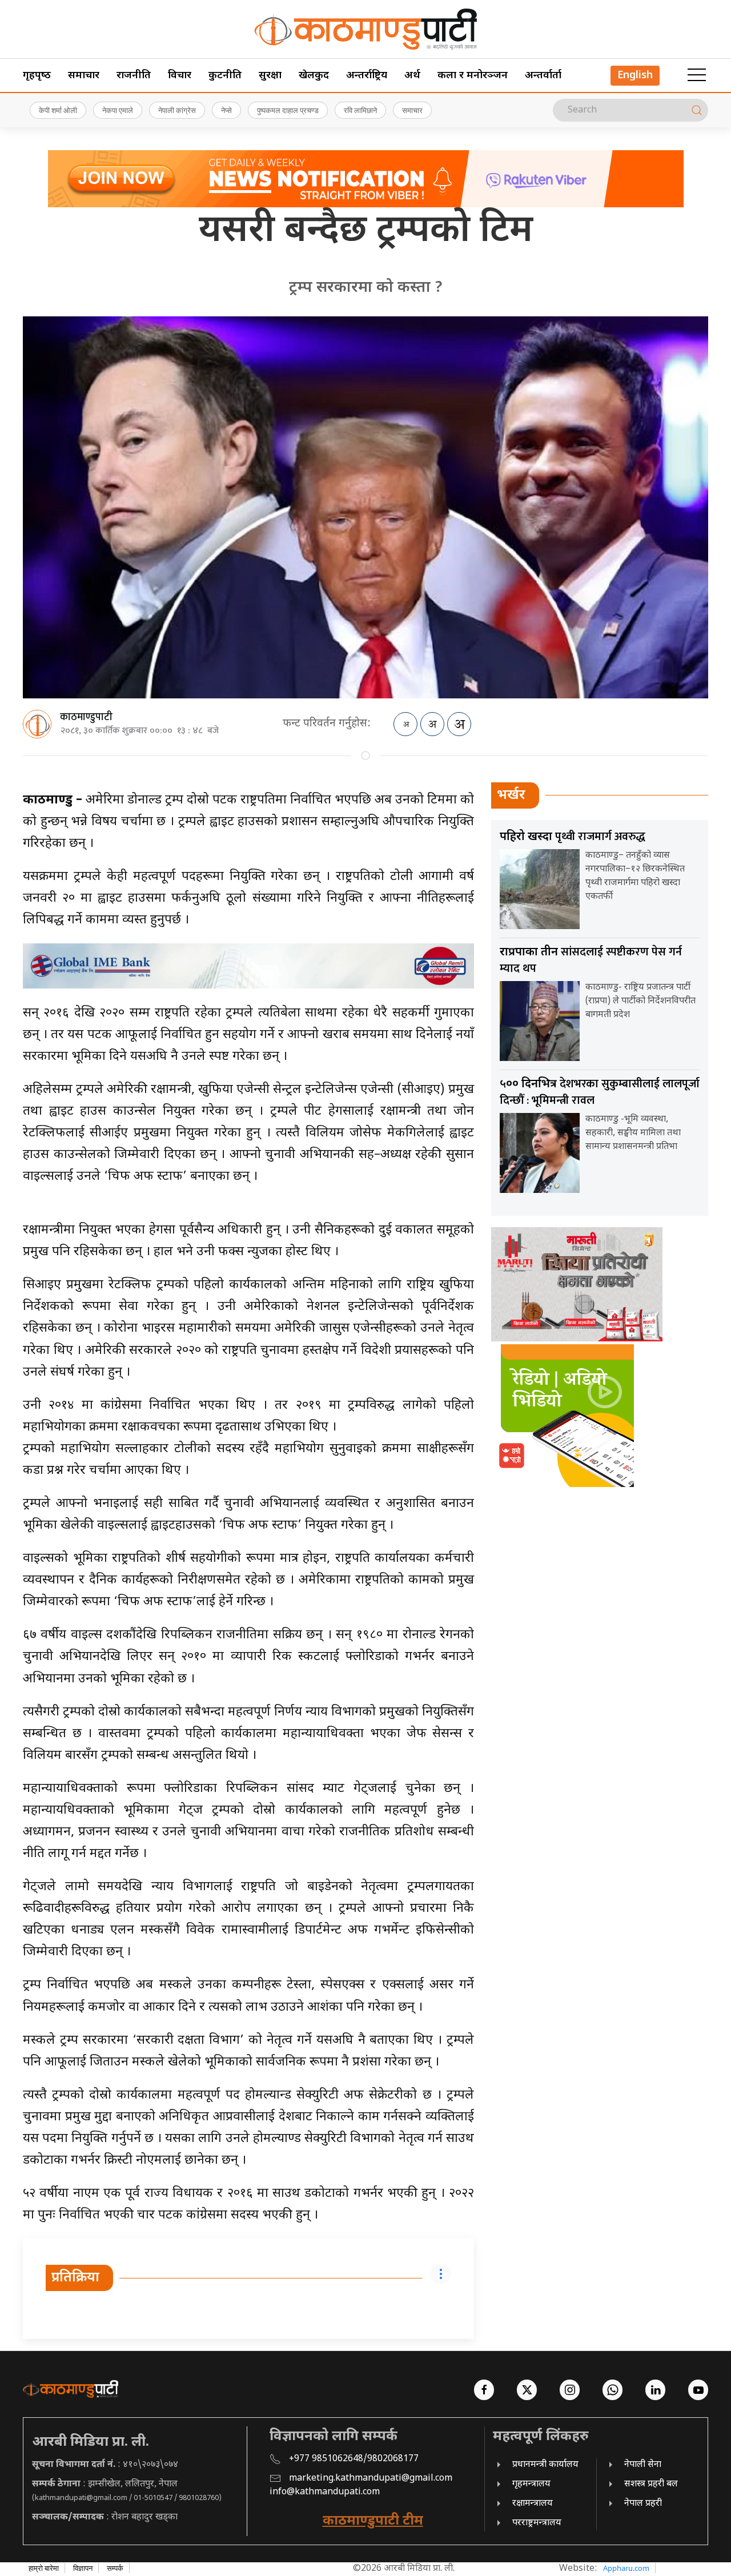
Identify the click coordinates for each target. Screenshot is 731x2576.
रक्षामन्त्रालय (533, 2504)
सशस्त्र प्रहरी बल (651, 2484)
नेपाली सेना (643, 2465)
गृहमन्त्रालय (531, 2484)
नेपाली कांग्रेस (177, 110)
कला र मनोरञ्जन (473, 76)
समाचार (84, 76)
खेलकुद (314, 76)
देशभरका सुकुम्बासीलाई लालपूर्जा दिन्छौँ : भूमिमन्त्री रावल (600, 1092)
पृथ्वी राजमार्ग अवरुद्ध (573, 837)
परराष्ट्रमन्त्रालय (537, 2523)
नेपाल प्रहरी (643, 2504)
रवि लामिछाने (360, 110)
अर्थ (412, 76)
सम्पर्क (115, 2568)
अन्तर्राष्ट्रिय (367, 76)
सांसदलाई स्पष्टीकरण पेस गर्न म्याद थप (591, 960)
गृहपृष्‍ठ (37, 76)
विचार (180, 76)
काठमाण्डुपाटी (86, 717)
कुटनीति (225, 76)
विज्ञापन (83, 2568)
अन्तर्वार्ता (543, 76)
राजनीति (134, 76)
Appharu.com (626, 2568)
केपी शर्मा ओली (58, 110)
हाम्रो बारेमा (44, 2568)
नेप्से (226, 110)
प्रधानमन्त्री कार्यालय (545, 2465)
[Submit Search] (697, 110)
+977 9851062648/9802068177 (354, 2459)
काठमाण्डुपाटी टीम (373, 2521)
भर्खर (511, 795)
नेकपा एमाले (118, 110)
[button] (697, 75)
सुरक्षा (270, 76)
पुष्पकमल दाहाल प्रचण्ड (288, 110)
